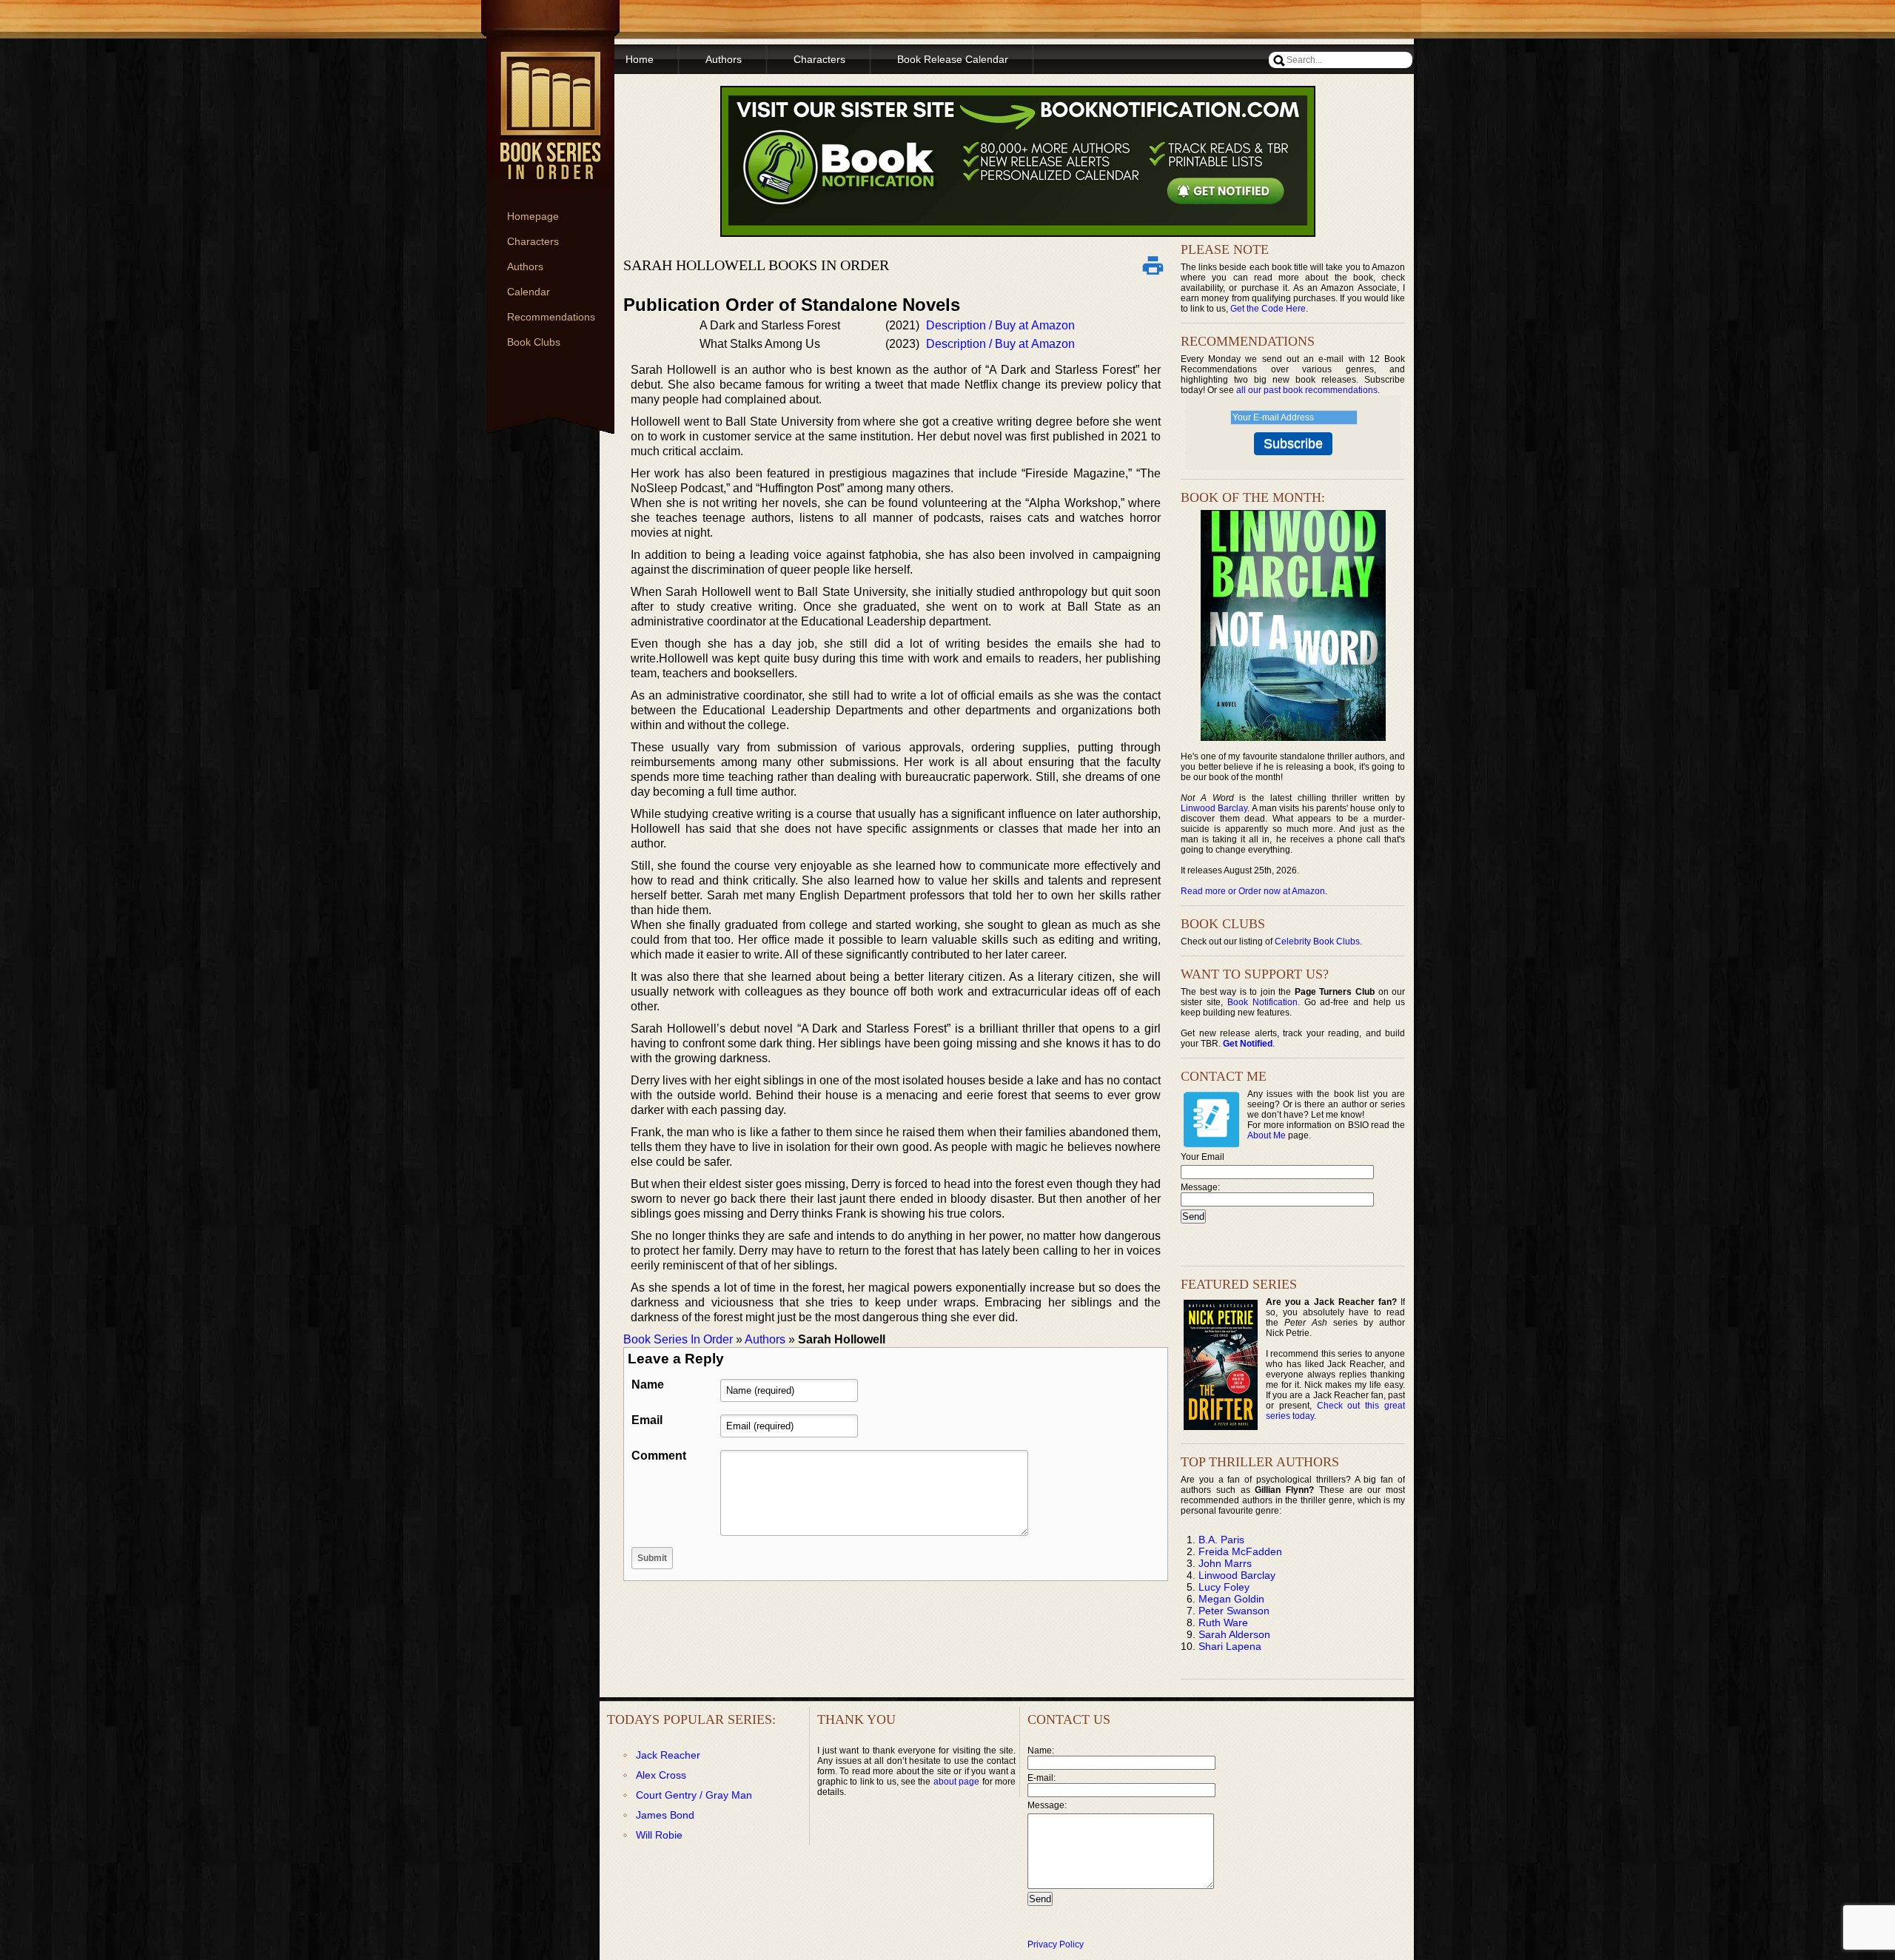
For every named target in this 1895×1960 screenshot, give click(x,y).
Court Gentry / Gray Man (694, 1795)
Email (647, 1420)
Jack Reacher (668, 1755)
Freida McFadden (1240, 1551)
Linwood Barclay (1214, 808)
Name (648, 1385)
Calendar (529, 292)
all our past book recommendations (1307, 390)
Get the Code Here (1268, 309)
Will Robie (659, 1835)
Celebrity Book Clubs (1317, 942)
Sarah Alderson (1234, 1634)
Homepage (533, 216)
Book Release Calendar (953, 59)
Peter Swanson (1234, 1611)
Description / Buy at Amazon (1000, 325)
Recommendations (551, 317)
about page (956, 1782)
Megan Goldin (1231, 1599)
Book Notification (1262, 1002)
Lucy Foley (1224, 1587)
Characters (533, 241)
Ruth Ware (1223, 1622)
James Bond (665, 1815)
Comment (659, 1456)
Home (640, 59)
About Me (1267, 1135)
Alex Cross (661, 1775)
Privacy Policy (1056, 1944)
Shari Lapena (1230, 1646)
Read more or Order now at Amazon (1253, 891)
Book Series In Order (678, 1339)
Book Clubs (534, 342)
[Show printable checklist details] (1153, 265)
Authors (525, 266)
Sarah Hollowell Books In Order (756, 265)
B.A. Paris (1221, 1540)
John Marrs (1225, 1563)
